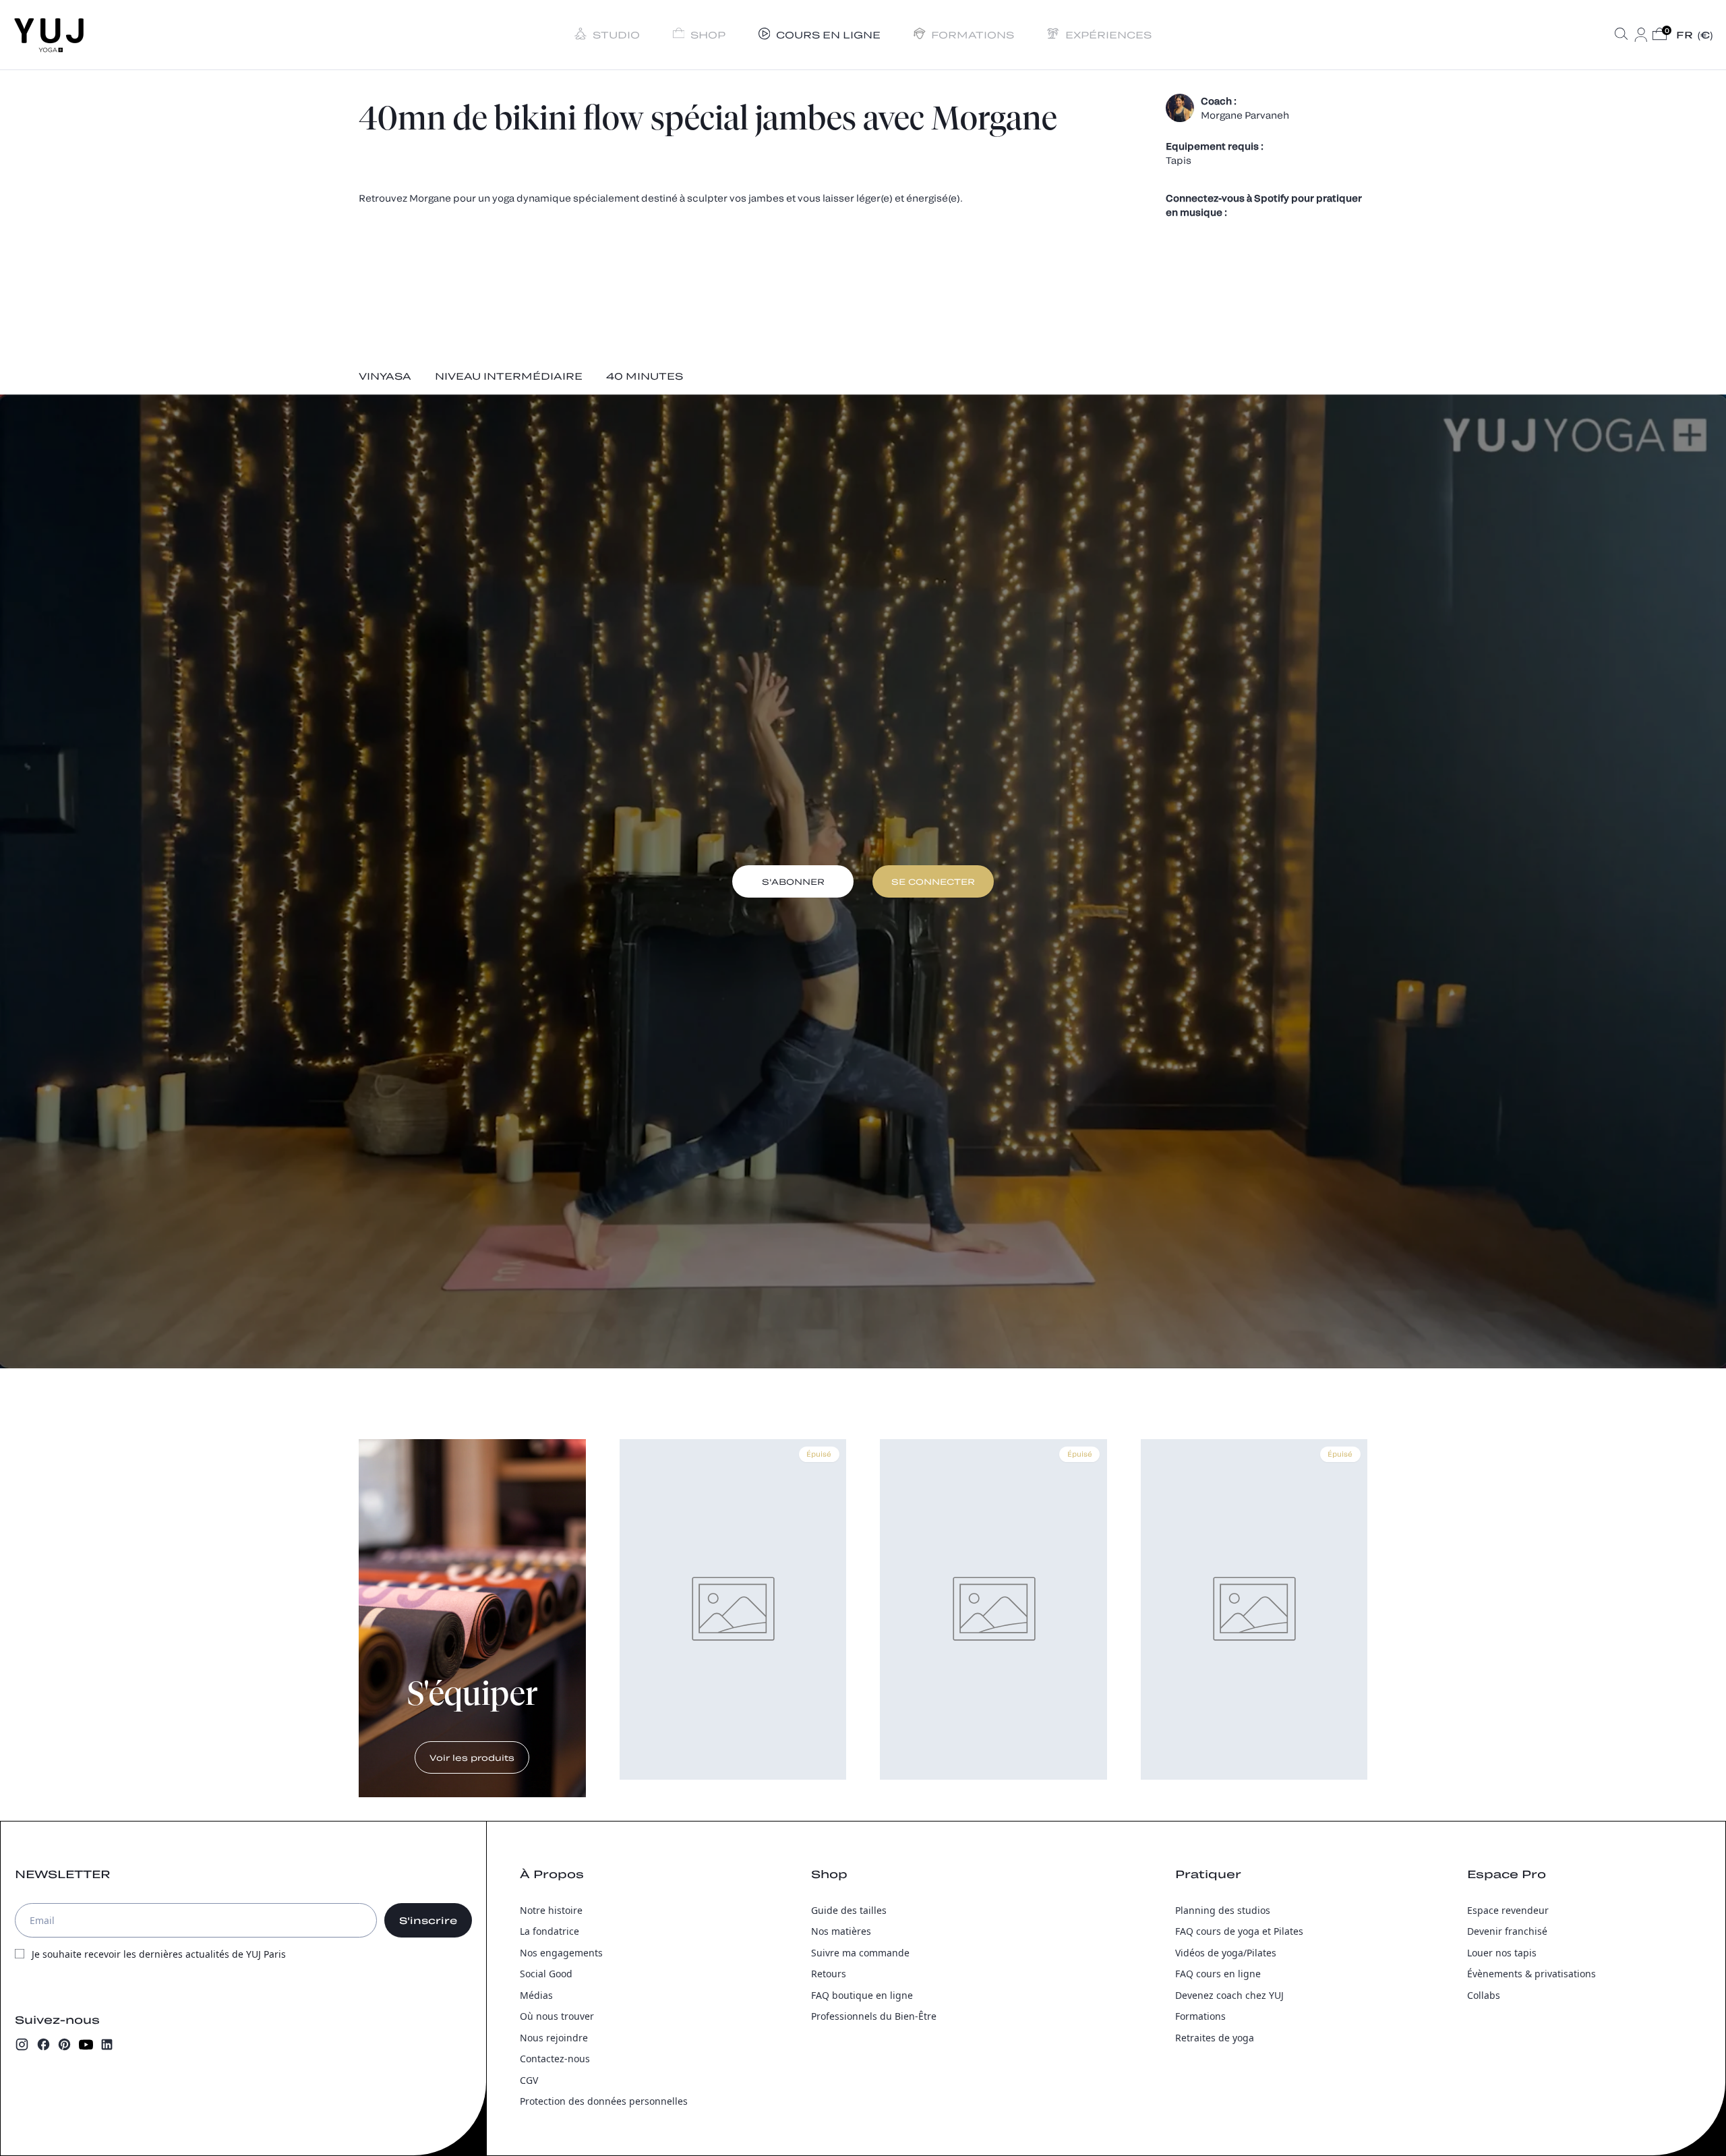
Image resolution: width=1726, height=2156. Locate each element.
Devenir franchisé (1507, 1931)
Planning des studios (1223, 1910)
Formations (1200, 2016)
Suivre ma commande (860, 1953)
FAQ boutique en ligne (862, 1995)
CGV (529, 2080)
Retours (829, 1974)
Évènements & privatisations (1531, 1974)
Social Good (546, 1974)
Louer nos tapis (1502, 1953)
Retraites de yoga (1215, 2038)
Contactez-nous (555, 2059)
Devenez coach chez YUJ (1229, 1995)
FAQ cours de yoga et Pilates (1239, 1931)
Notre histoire (551, 1910)
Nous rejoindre (554, 2038)
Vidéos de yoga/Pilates (1226, 1953)
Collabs (1484, 1995)
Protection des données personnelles (604, 2101)
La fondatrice (549, 1931)
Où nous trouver (557, 2016)
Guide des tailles (849, 1910)
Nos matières (841, 1931)
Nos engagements (561, 1953)
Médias (536, 1995)
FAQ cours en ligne (1218, 1974)
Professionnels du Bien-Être (874, 2016)
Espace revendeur (1508, 1910)
